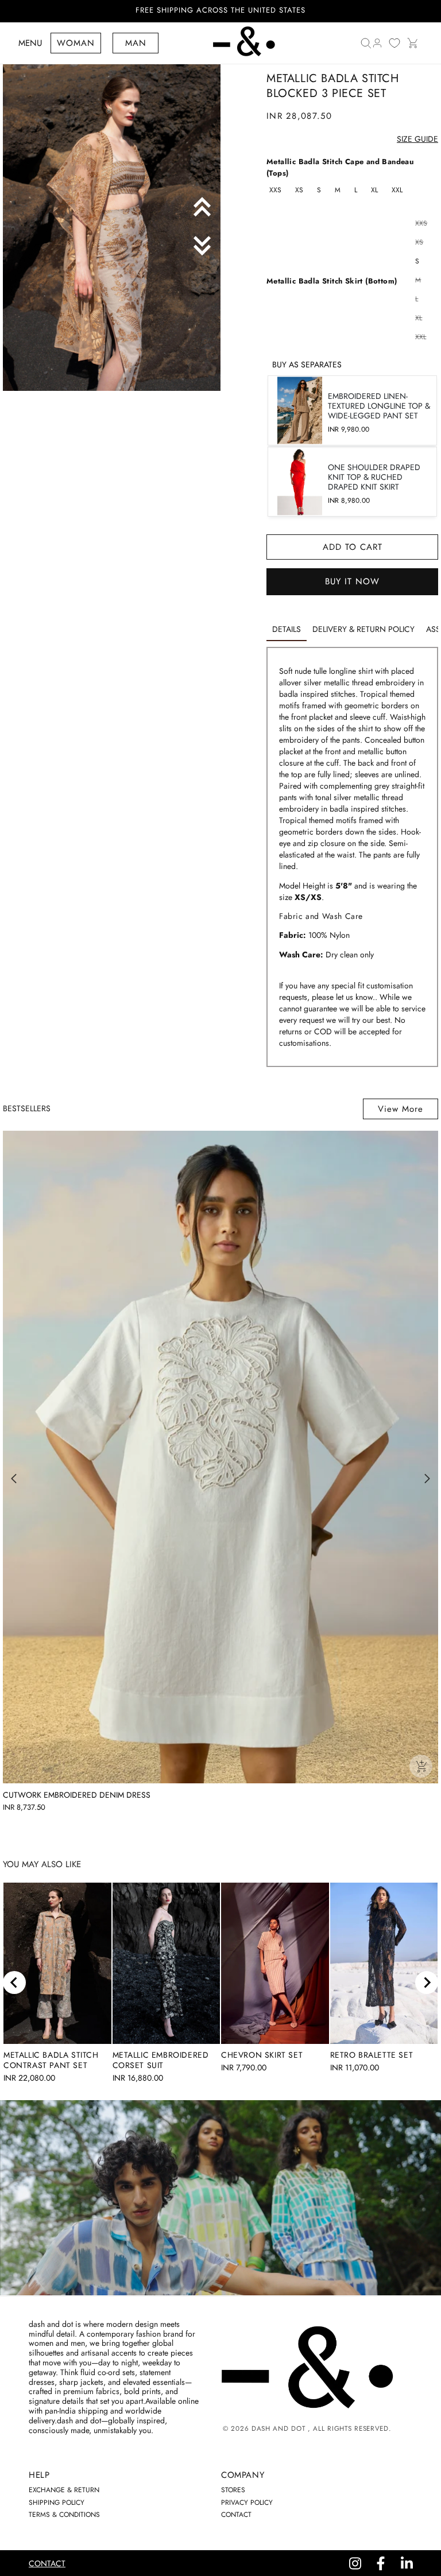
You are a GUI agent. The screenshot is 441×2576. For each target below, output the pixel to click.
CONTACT (236, 2515)
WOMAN (76, 43)
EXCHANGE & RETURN (64, 2490)
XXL (397, 190)
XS (299, 190)
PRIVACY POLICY (247, 2503)
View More (401, 1109)
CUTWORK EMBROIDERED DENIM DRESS (77, 1795)
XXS (275, 190)
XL (374, 190)
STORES (233, 2490)
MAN (136, 43)
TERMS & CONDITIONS (64, 2515)
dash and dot (278, 2428)
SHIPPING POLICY (57, 2503)
